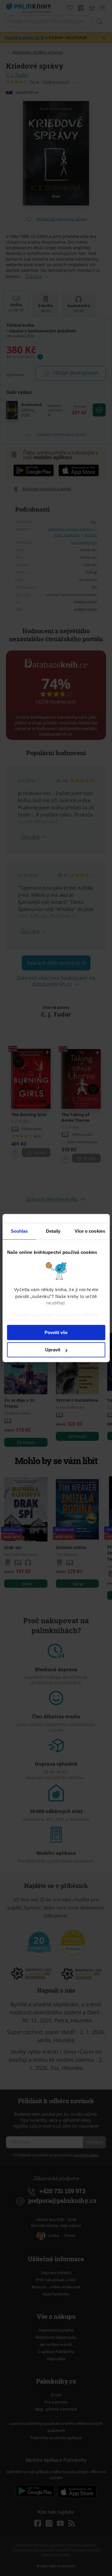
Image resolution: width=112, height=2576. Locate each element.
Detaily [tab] (53, 1231)
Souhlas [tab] (19, 1231)
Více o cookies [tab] (90, 1231)
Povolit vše (56, 1332)
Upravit (53, 1350)
